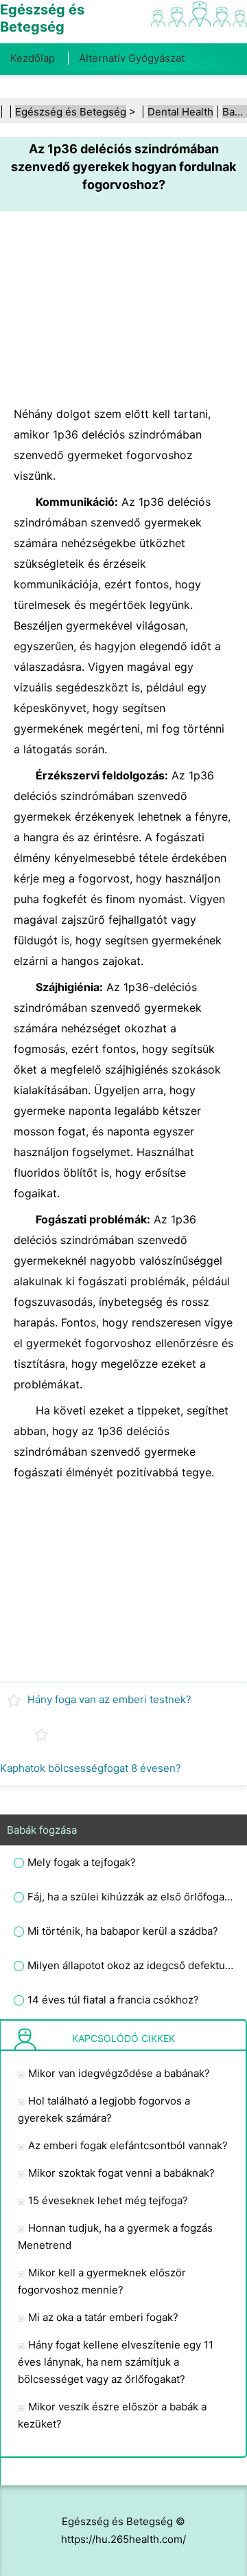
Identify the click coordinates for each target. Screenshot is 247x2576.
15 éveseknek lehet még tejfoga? (108, 2200)
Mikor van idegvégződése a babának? (119, 2073)
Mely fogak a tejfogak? (82, 1862)
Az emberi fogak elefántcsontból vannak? (128, 2145)
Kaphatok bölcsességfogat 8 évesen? (91, 1768)
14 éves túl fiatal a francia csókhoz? (113, 2000)
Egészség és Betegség (71, 112)
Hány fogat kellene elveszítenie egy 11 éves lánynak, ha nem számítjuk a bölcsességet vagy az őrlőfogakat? (116, 2362)
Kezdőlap (33, 58)
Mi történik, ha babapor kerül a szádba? (123, 1931)
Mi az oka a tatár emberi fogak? (103, 2317)
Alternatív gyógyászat (132, 58)
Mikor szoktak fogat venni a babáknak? (121, 2173)
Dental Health (180, 112)
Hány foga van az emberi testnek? (109, 1699)
